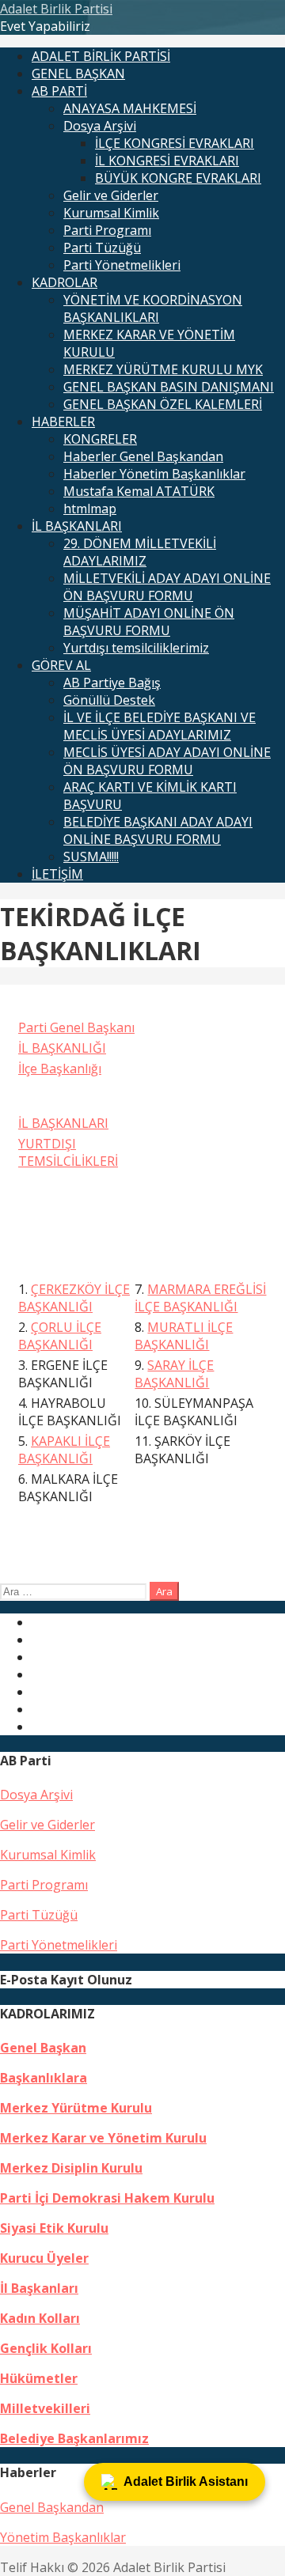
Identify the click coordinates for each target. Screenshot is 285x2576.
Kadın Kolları (40, 2318)
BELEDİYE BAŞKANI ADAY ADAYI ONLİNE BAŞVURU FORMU (158, 830)
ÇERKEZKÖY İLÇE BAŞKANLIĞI (74, 1298)
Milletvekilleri (45, 2408)
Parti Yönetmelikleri (122, 265)
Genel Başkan (43, 2048)
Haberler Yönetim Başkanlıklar (154, 474)
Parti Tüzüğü (102, 248)
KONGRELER (100, 439)
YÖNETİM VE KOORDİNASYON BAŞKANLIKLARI (153, 308)
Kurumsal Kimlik (111, 213)
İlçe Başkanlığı (60, 1069)
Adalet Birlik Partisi (56, 9)
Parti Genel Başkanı (76, 1027)
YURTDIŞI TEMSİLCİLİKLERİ (68, 1152)
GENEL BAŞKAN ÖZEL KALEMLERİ (163, 404)
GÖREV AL (61, 665)
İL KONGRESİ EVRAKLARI (167, 161)
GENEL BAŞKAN (78, 74)
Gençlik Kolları (46, 2348)
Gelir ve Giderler (111, 195)
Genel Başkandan (52, 2507)
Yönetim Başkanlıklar (63, 2537)
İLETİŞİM (57, 874)
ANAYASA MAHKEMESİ (130, 108)
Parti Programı (107, 230)
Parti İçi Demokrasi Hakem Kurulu (107, 2198)
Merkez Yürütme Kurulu (76, 2108)
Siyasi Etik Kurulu (54, 2228)
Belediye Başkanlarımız (74, 2438)
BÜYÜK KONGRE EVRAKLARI (178, 178)
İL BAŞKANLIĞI (62, 1048)
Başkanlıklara (44, 2078)
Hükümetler (39, 2378)
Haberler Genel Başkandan (143, 456)
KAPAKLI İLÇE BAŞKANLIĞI (64, 1450)
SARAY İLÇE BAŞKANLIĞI (174, 1374)
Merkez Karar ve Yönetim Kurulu (103, 2138)
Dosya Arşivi (100, 126)
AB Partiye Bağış (112, 683)
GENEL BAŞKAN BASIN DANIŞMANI (169, 387)
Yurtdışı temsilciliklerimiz (136, 648)
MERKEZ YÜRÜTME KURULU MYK (163, 369)
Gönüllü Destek (109, 700)
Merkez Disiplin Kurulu (71, 2168)
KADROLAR (65, 282)
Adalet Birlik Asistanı (186, 2481)
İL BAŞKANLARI (77, 526)
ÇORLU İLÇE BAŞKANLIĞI (60, 1336)
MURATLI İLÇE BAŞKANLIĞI (184, 1336)
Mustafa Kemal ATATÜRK (139, 491)
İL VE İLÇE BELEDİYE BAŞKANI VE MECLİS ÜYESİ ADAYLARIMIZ (160, 726)
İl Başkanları (39, 2288)
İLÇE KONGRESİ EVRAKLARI (175, 143)
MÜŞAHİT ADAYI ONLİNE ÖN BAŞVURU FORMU (149, 622)
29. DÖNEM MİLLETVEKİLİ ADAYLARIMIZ (140, 552)
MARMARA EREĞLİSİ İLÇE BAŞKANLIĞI (200, 1298)
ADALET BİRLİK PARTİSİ (101, 56)
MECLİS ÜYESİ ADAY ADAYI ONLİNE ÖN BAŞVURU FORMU (167, 761)
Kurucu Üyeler (44, 2258)
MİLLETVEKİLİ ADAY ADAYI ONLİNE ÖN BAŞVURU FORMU (167, 587)
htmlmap (90, 509)
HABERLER (63, 422)
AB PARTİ (59, 91)
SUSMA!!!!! (91, 857)
